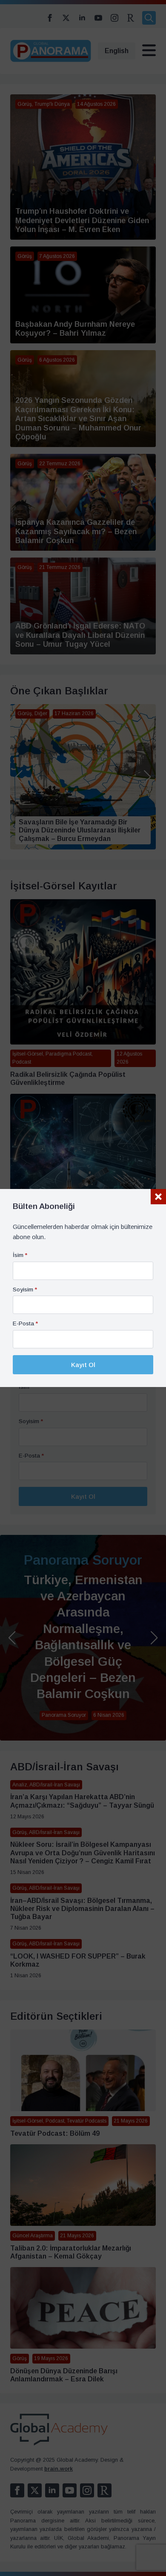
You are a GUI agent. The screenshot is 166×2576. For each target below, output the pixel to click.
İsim (20, 1255)
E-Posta (25, 1324)
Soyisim (25, 1290)
